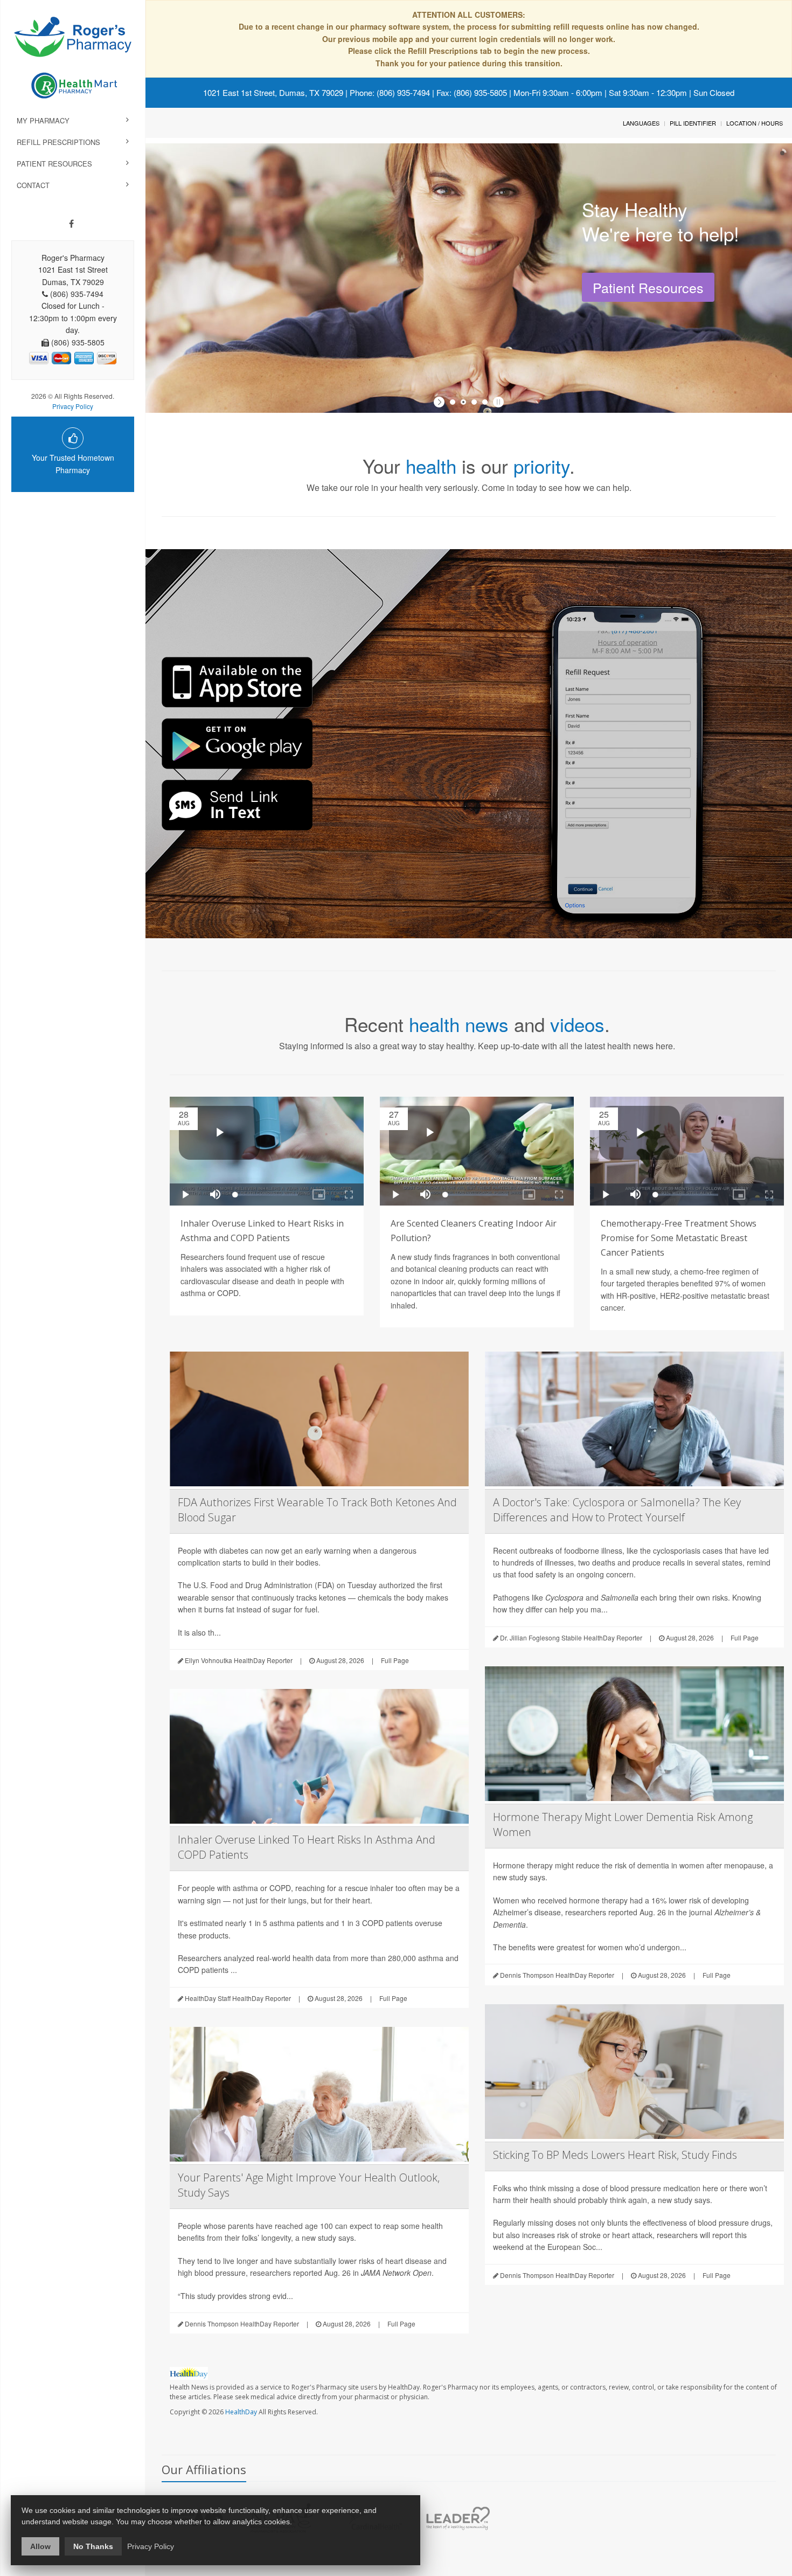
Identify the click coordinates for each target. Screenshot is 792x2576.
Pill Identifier (693, 123)
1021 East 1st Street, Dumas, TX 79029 (273, 92)
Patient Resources (54, 164)
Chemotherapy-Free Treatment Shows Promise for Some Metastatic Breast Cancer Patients (679, 1238)
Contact (33, 185)
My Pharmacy (43, 120)
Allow (40, 2546)
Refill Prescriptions (58, 142)
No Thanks (93, 2546)
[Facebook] (71, 224)
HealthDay (241, 2412)
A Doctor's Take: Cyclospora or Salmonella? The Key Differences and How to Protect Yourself (617, 1510)
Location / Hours (755, 123)
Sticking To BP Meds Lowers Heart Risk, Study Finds (615, 2155)
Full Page (395, 1660)
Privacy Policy (73, 406)
